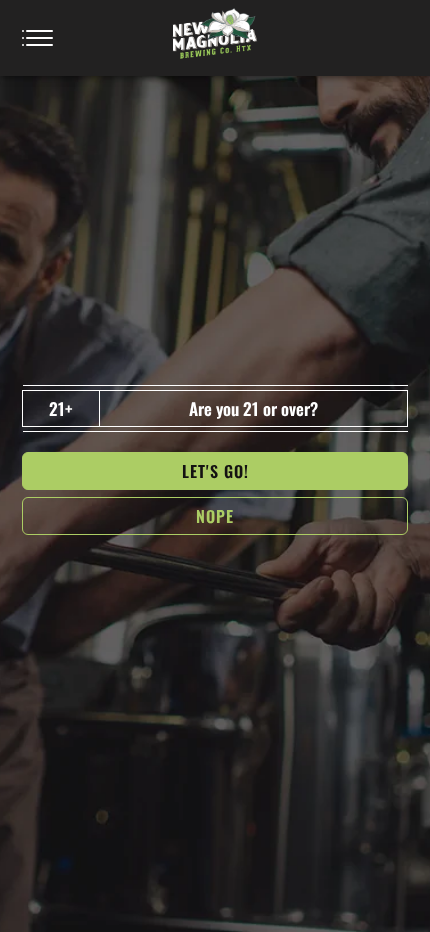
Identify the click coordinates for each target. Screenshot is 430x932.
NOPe (215, 516)
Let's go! (215, 471)
